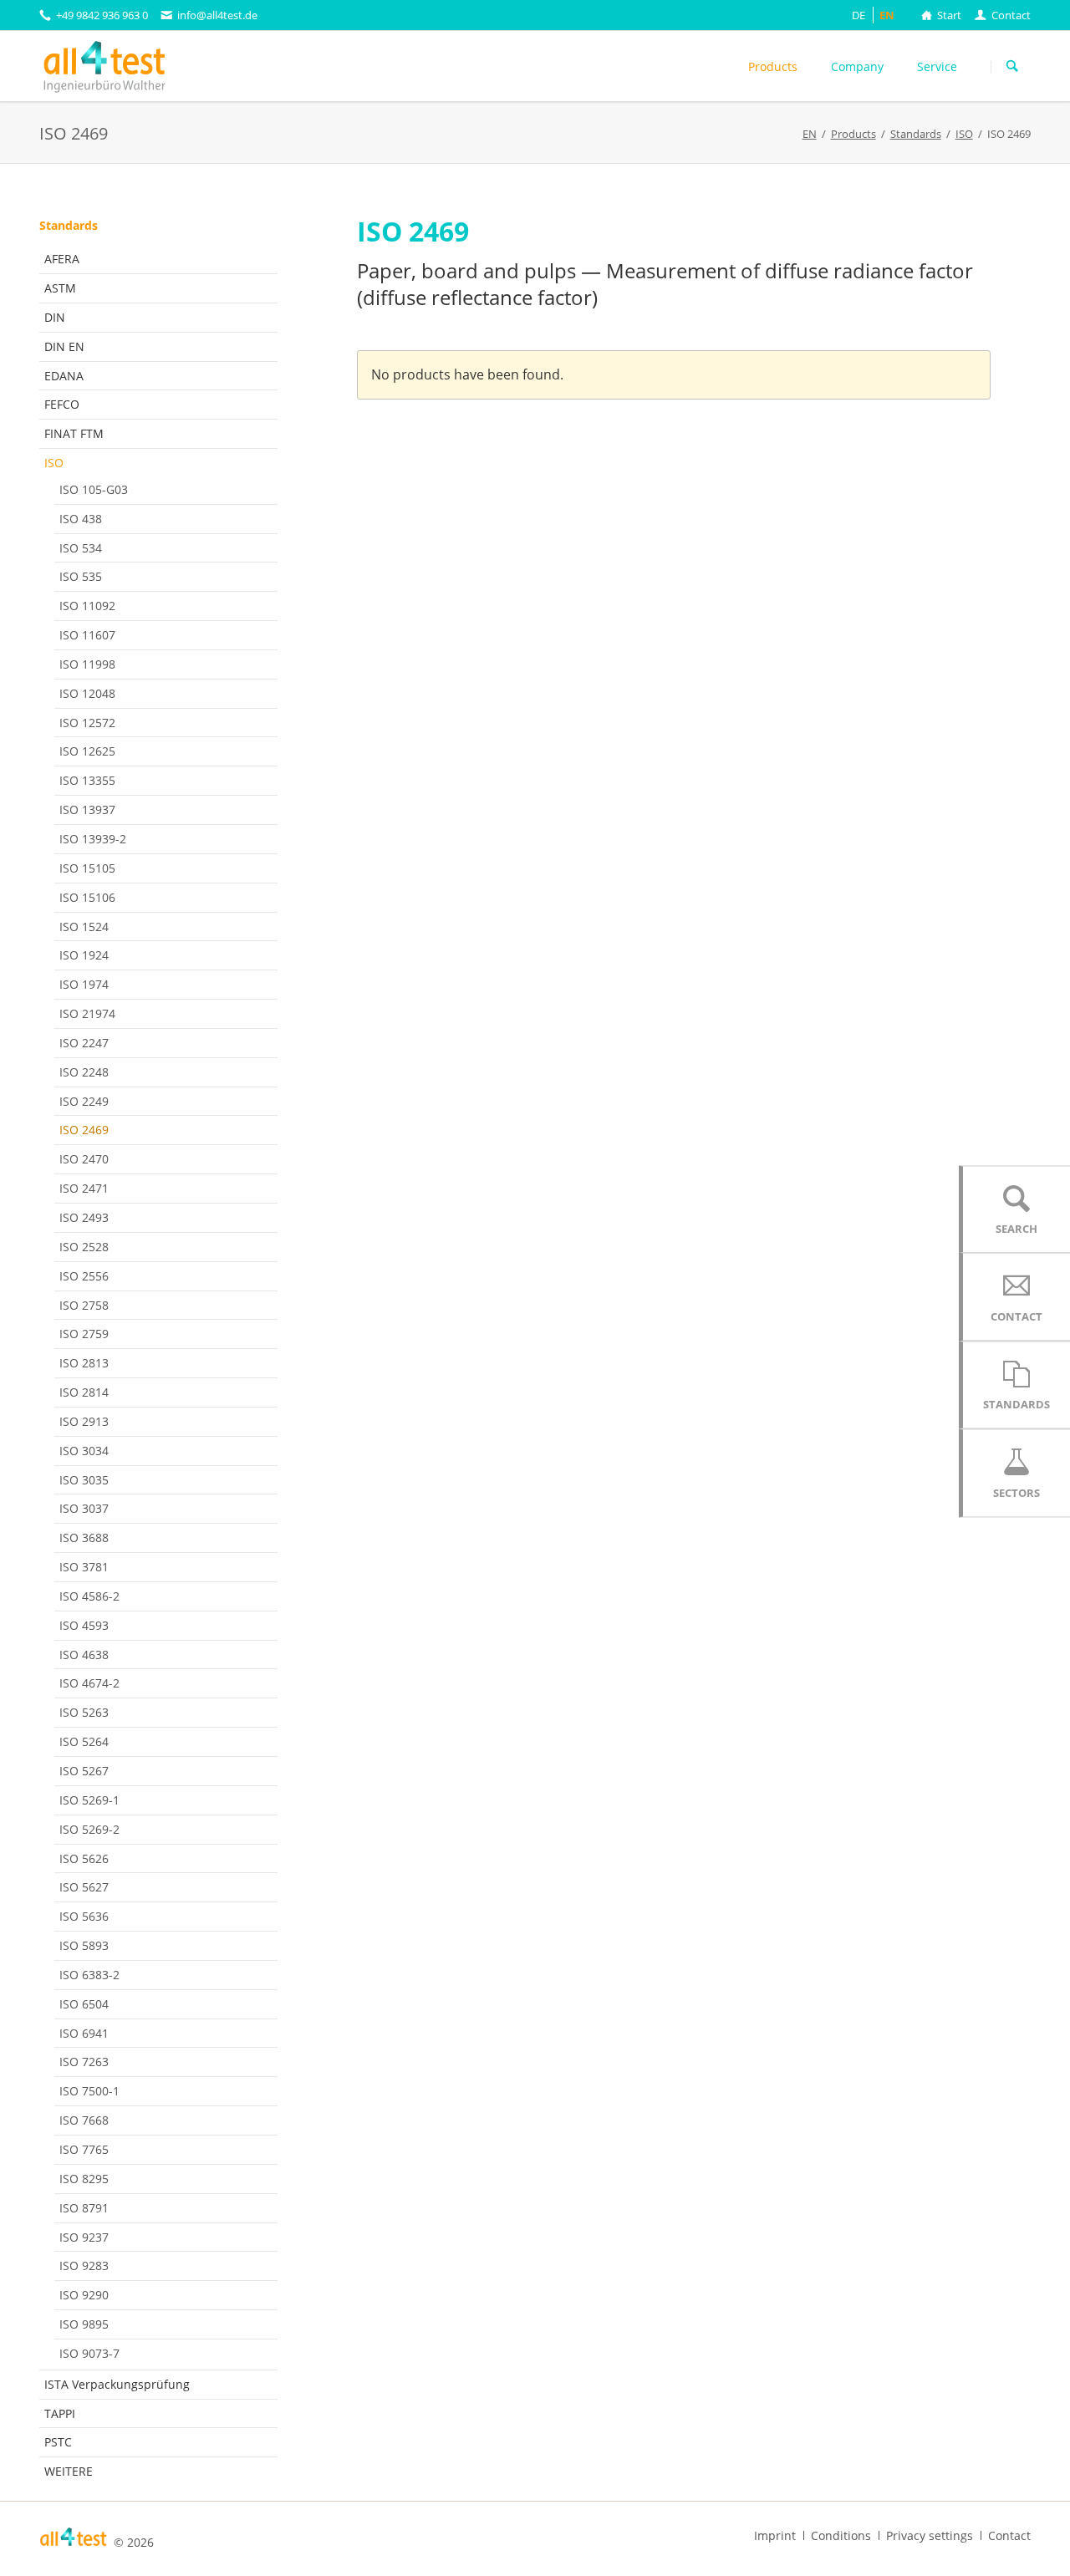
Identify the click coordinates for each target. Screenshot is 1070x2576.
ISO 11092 (87, 606)
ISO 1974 (84, 984)
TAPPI (60, 2413)
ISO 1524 (84, 927)
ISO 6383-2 (89, 1975)
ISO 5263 (84, 1712)
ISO (54, 463)
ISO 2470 (84, 1159)
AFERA (62, 259)
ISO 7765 (84, 2149)
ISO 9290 (84, 2295)
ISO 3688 (84, 1537)
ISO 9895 (84, 2324)
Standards (69, 225)
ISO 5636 (84, 1916)
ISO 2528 (84, 1247)
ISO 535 (81, 576)
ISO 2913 (84, 1421)
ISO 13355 (87, 780)
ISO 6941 (84, 2033)
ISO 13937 (87, 809)
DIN (55, 317)
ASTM (60, 288)
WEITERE (69, 2471)
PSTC (58, 2442)
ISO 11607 (87, 635)
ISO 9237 (84, 2237)
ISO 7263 (84, 2062)
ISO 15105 (87, 868)
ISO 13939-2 (93, 839)
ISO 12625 (87, 751)
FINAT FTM (74, 433)
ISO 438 (81, 519)
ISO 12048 (87, 693)
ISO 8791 (84, 2208)
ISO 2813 (84, 1363)
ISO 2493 (84, 1217)
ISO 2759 (84, 1334)
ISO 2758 (84, 1305)
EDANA (64, 376)
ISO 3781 (84, 1567)
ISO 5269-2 (89, 1829)
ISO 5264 (84, 1741)
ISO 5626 (84, 1858)
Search (1012, 67)
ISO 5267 (84, 1771)
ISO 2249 (84, 1101)
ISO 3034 (84, 1451)
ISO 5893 (84, 1945)
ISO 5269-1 (89, 1800)
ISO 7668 (84, 2120)
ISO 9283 (84, 2265)
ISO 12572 (87, 723)
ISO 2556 (84, 1276)
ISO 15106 (87, 897)
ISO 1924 (84, 955)
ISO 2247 (84, 1043)
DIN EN (64, 346)
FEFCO (62, 404)
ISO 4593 (84, 1625)
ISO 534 (81, 548)
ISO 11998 (87, 664)
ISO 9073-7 (89, 2353)
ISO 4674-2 (89, 1683)
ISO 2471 (84, 1188)
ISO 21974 (87, 1013)
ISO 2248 (84, 1072)
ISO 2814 (84, 1392)
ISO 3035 (84, 1480)
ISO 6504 (84, 2004)
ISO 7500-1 (89, 2091)
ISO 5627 (84, 1887)
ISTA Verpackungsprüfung (117, 2384)
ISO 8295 (84, 2179)
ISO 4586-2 (89, 1596)
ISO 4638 (84, 1655)
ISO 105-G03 (94, 489)
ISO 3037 (84, 1508)
